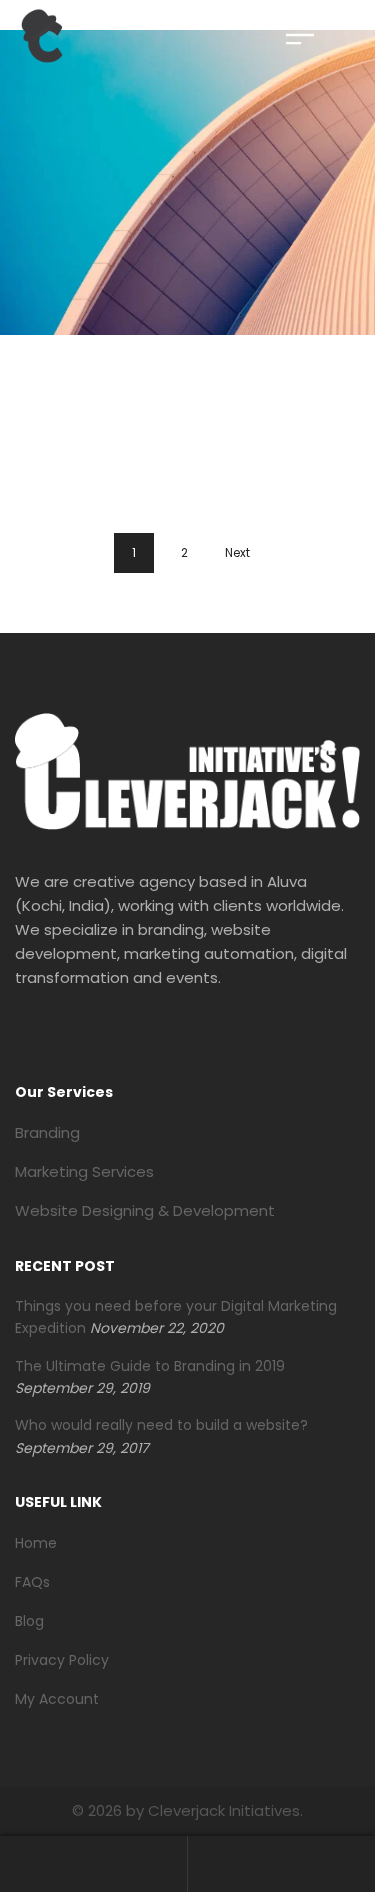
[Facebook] (21, 1036)
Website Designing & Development (145, 1210)
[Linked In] (105, 1036)
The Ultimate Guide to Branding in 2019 (150, 1366)
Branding (47, 1132)
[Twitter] (63, 1036)
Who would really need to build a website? (161, 1425)
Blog (29, 1621)
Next (237, 552)
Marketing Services (84, 1171)
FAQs (32, 1582)
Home (36, 1543)
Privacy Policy (62, 1660)
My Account (57, 1699)
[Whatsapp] (147, 1036)
